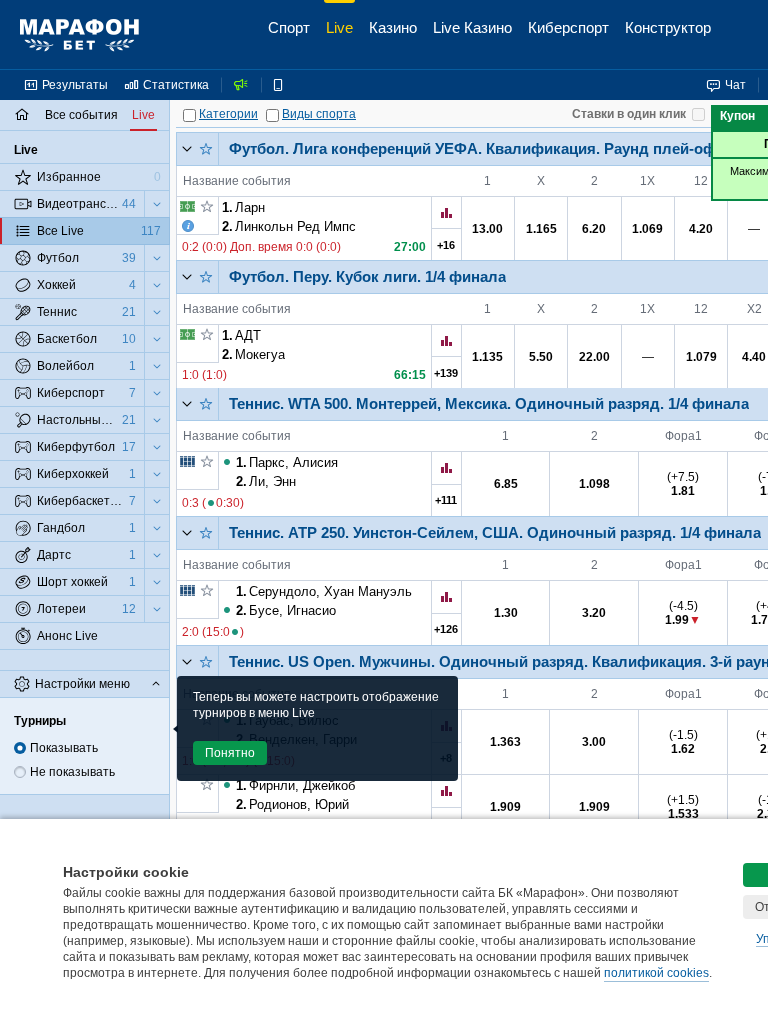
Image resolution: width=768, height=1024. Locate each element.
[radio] (20, 748)
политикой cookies (656, 973)
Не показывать (72, 772)
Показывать (64, 748)
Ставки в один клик (629, 114)
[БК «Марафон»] (79, 35)
